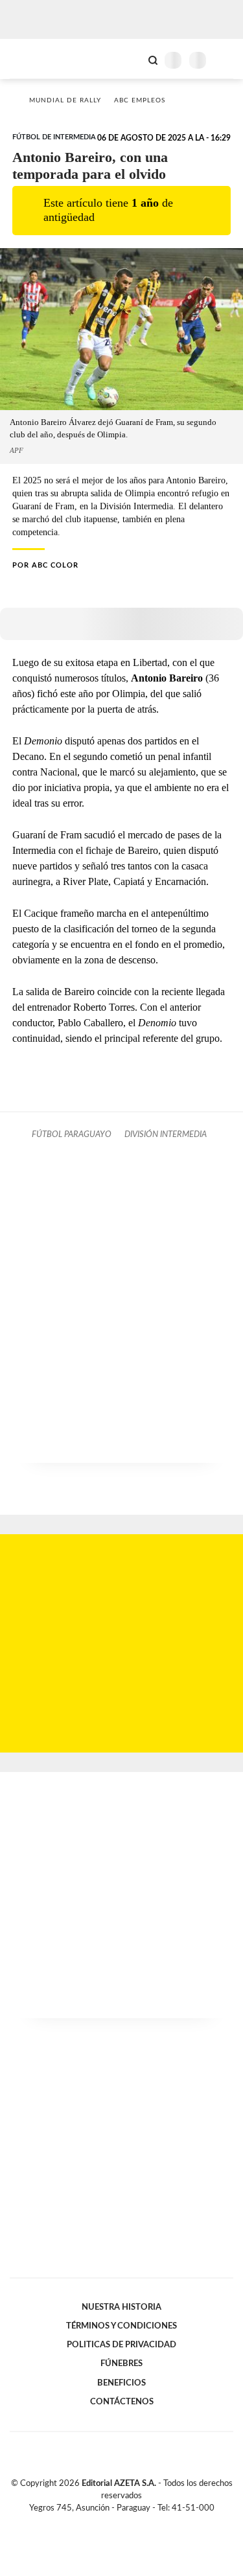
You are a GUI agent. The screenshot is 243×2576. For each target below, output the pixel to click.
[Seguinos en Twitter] (117, 2524)
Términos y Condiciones (121, 2326)
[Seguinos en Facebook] (103, 2524)
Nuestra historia (121, 2307)
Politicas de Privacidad (121, 2345)
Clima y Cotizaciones (131, 59)
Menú (225, 60)
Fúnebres (121, 2363)
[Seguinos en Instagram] (144, 2524)
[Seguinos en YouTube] (130, 2524)
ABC (34, 59)
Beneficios (121, 2383)
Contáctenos (122, 2402)
